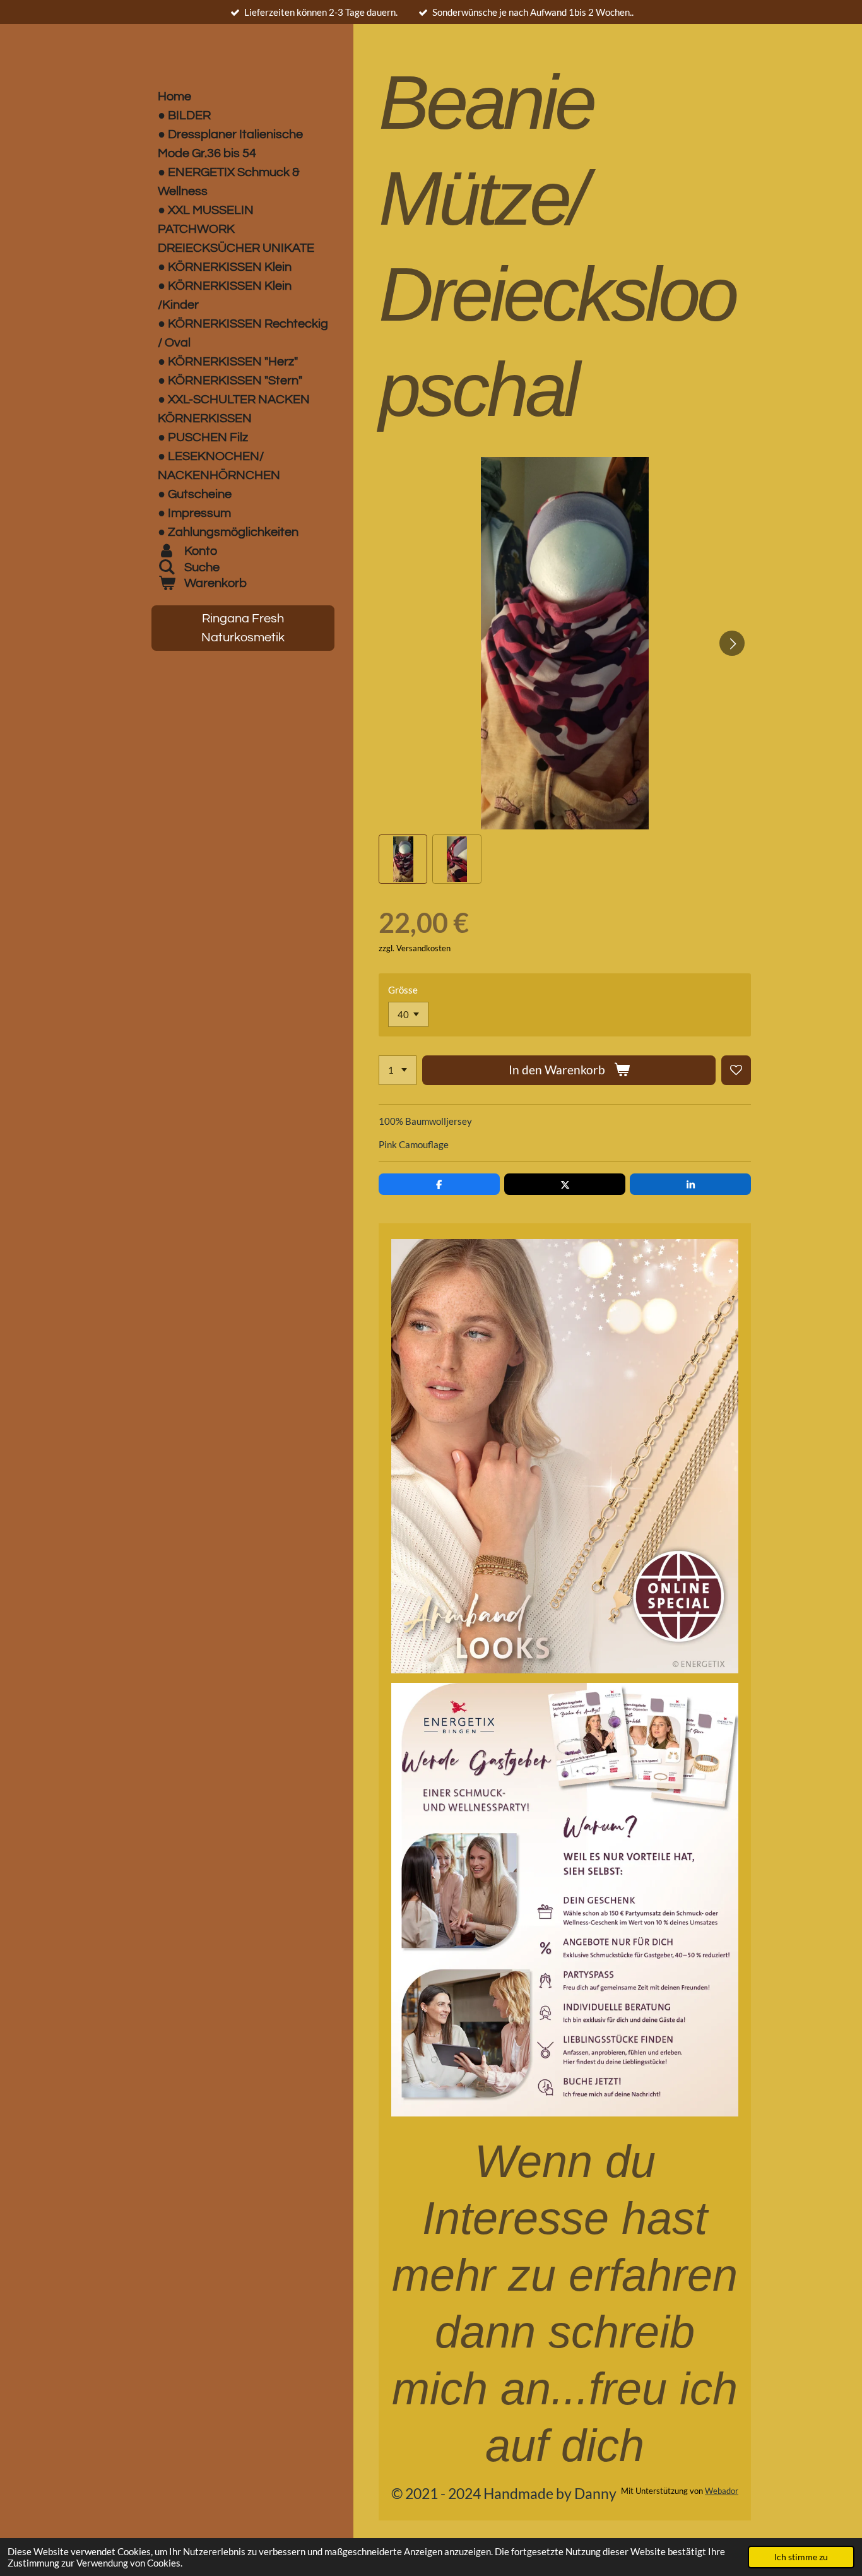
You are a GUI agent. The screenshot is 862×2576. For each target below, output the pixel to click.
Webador (722, 2491)
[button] (403, 859)
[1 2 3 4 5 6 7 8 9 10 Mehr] (398, 1070)
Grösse (403, 990)
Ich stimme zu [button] (801, 2557)
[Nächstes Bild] (732, 643)
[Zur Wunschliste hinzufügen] (736, 1070)
